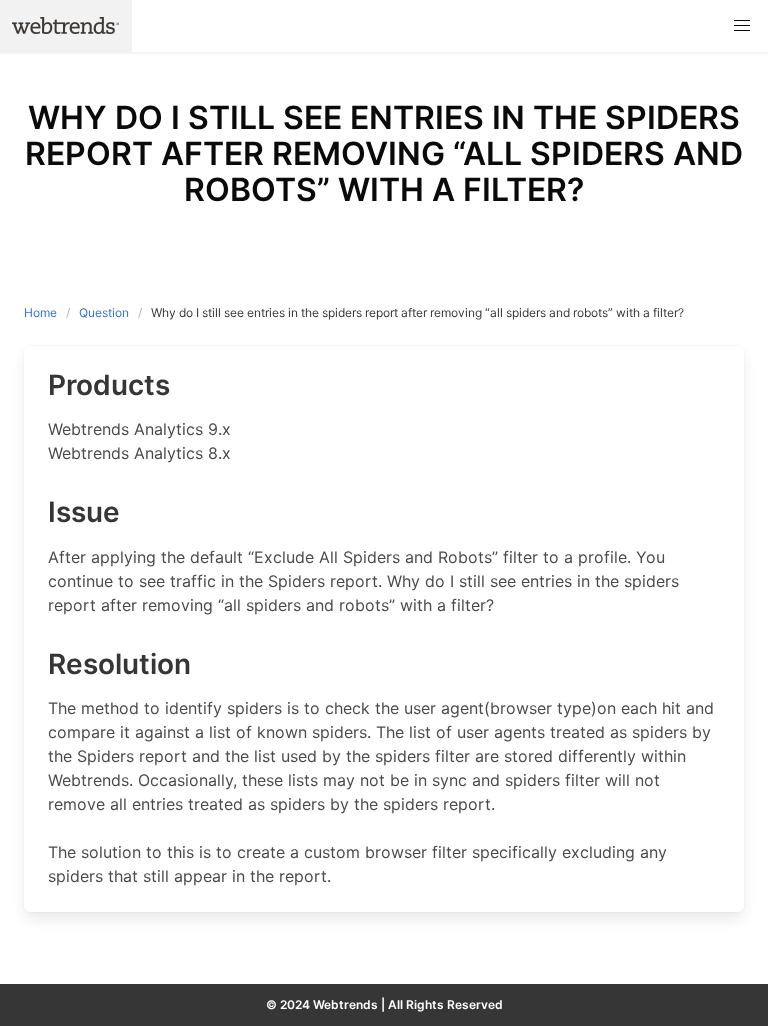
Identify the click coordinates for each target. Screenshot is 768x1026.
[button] (742, 26)
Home (40, 312)
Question (104, 312)
